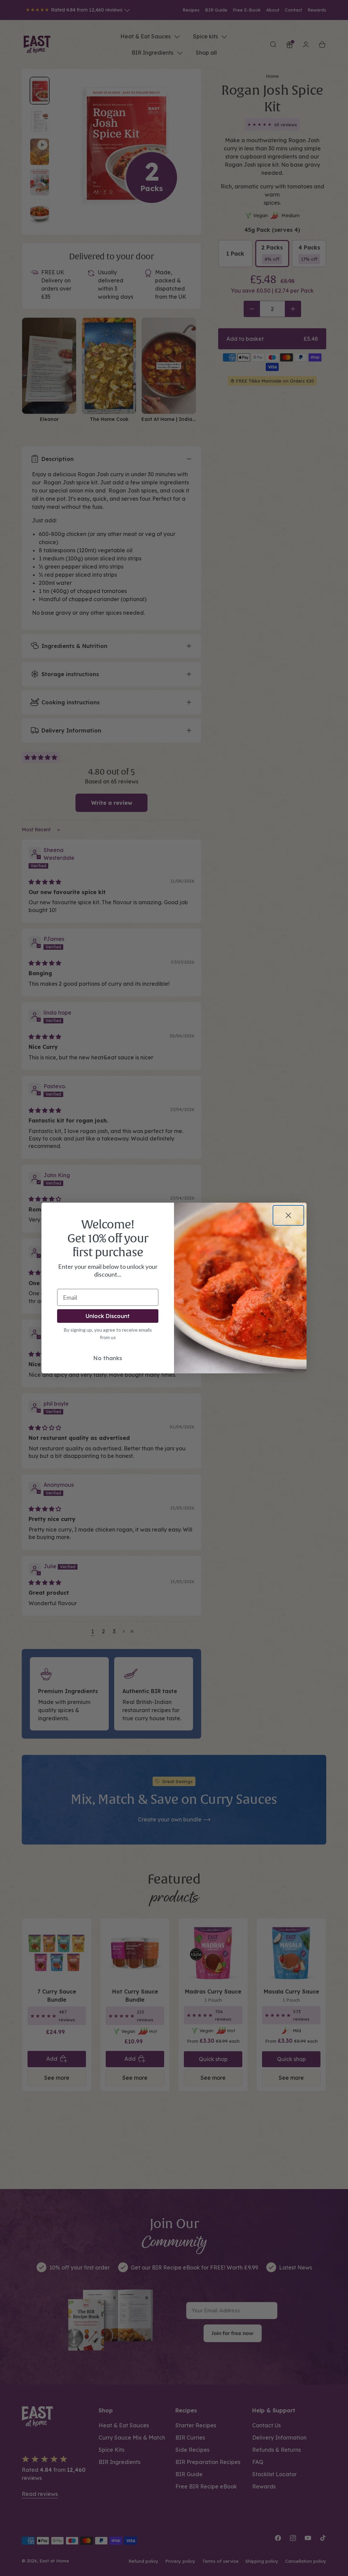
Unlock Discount (108, 1316)
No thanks (108, 1358)
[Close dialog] (288, 1215)
